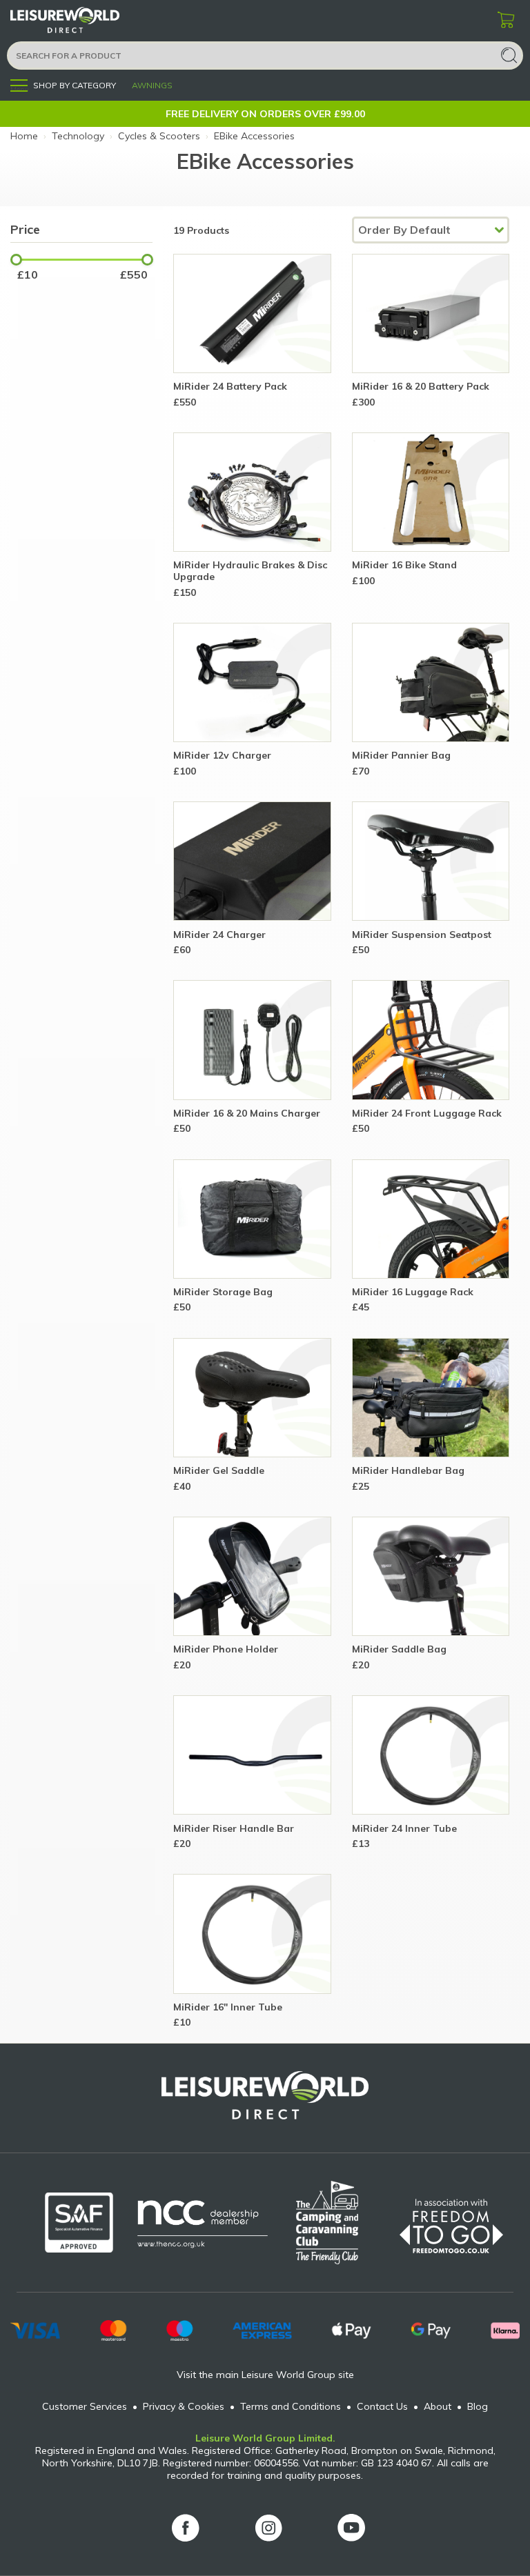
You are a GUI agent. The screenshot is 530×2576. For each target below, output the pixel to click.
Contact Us (382, 2406)
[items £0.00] (506, 21)
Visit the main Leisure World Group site (265, 2375)
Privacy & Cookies (184, 2406)
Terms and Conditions (291, 2406)
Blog (478, 2406)
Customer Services (85, 2406)
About (438, 2406)
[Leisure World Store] (83, 20)
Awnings (152, 85)
